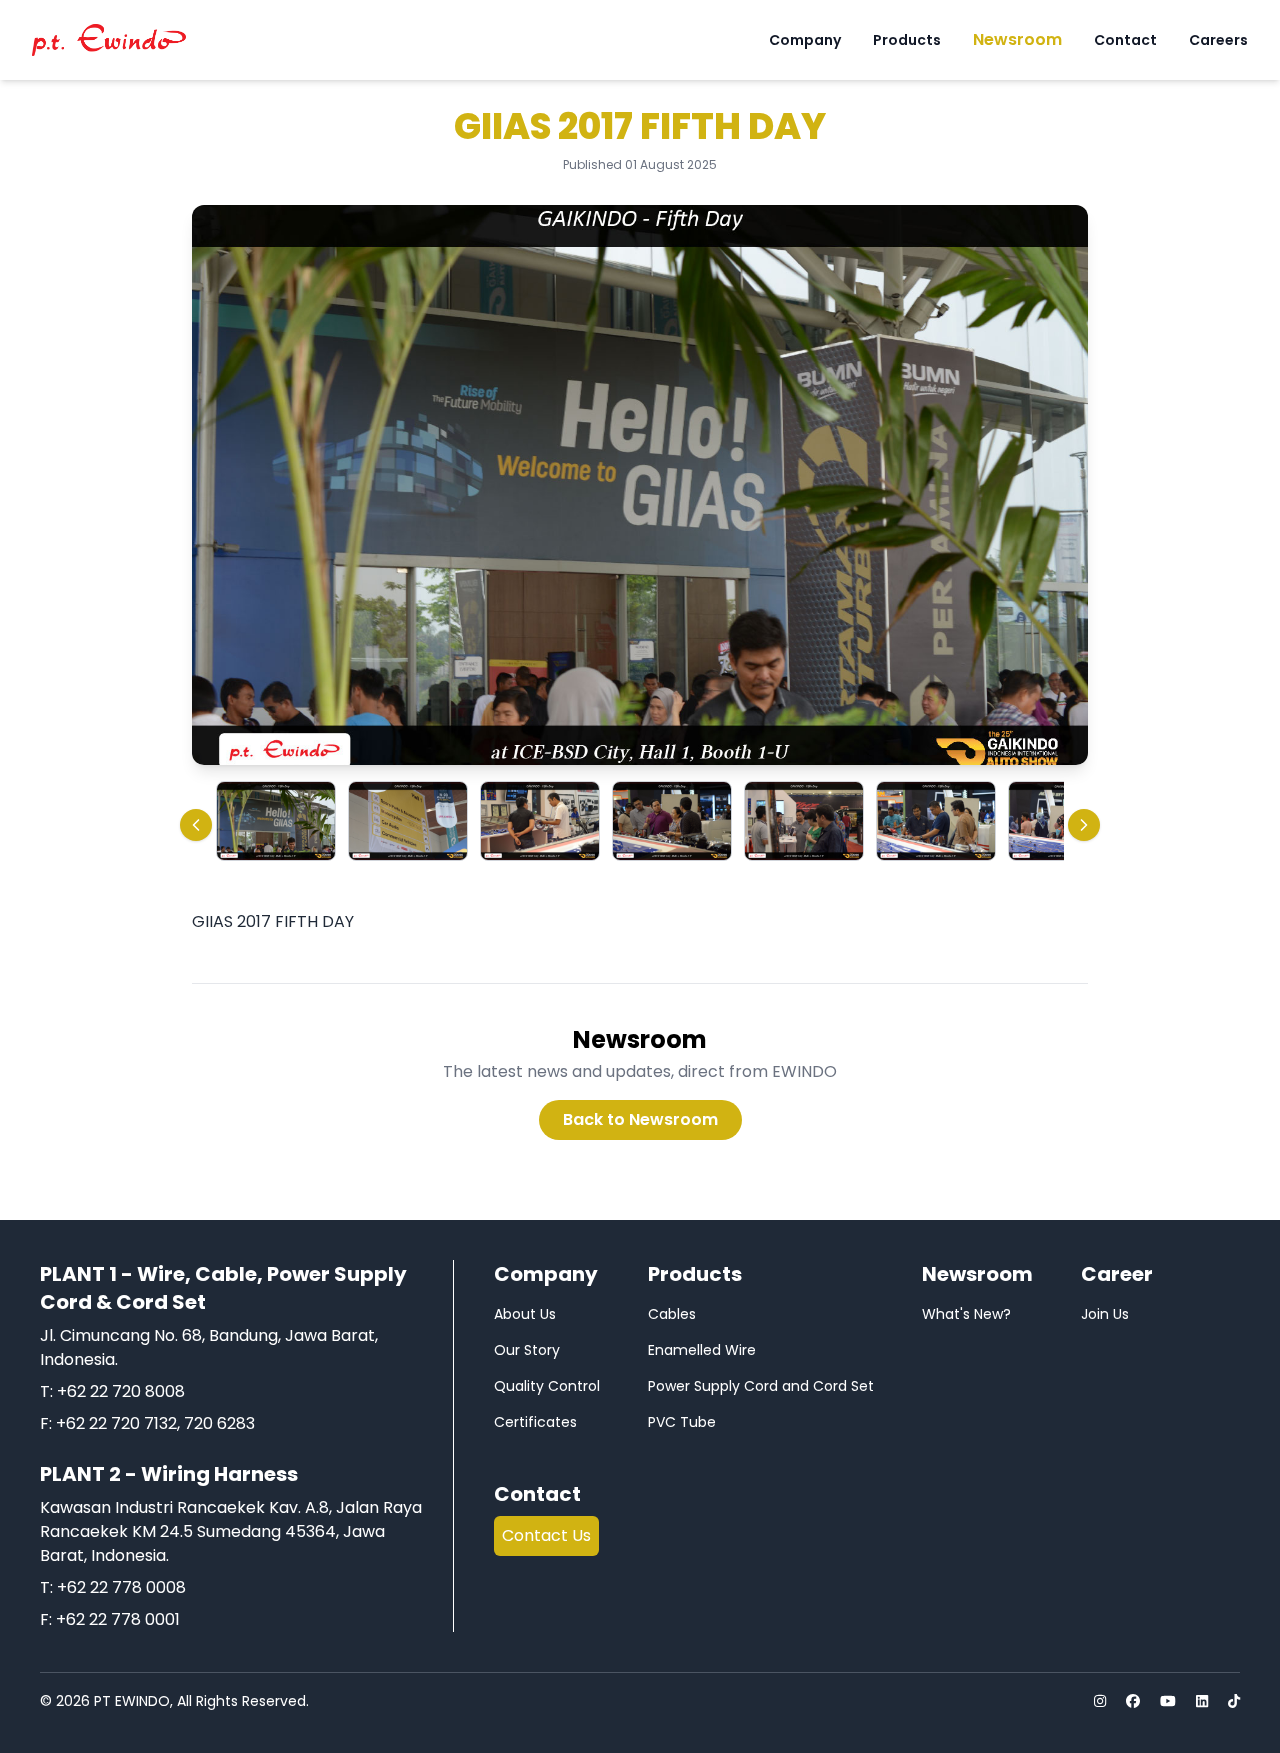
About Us (525, 1314)
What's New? (966, 1314)
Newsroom (1017, 39)
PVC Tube (682, 1422)
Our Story (527, 1350)
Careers (1218, 40)
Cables (672, 1314)
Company (805, 40)
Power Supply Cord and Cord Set (761, 1386)
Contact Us (546, 1535)
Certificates (535, 1422)
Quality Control (547, 1386)
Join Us (1105, 1314)
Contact (1125, 40)
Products (907, 40)
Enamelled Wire (702, 1350)
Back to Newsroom (640, 1119)
